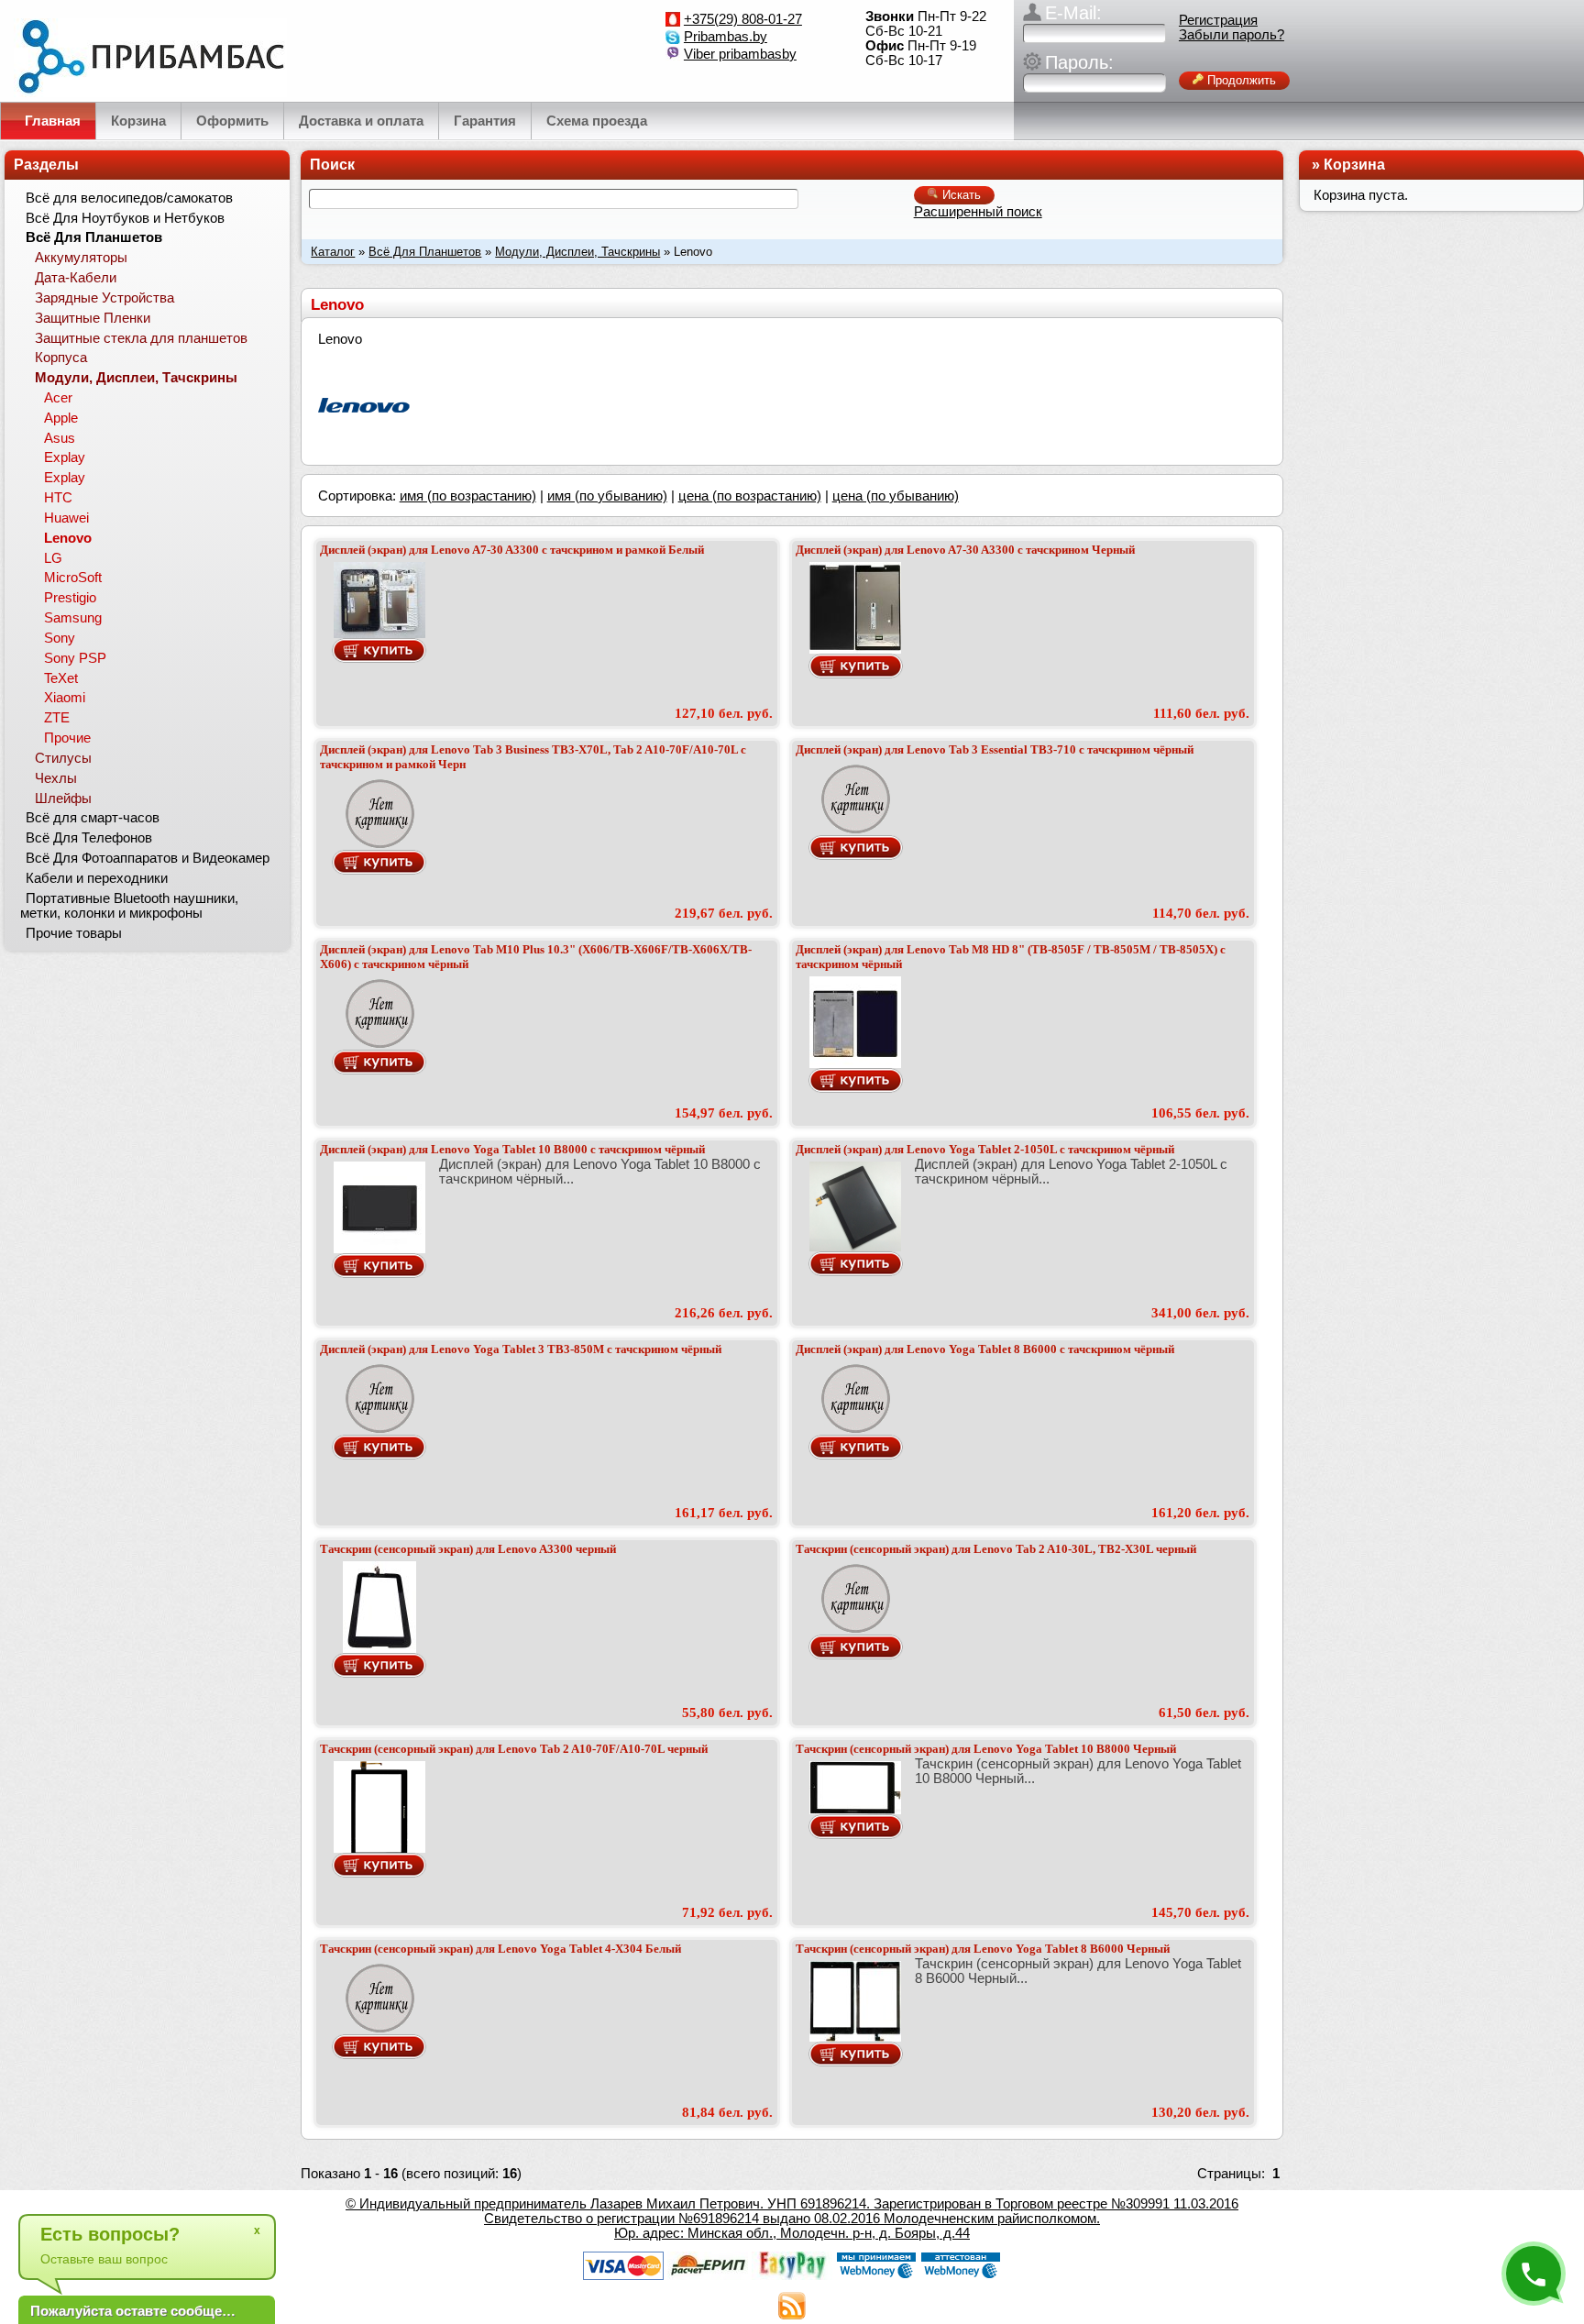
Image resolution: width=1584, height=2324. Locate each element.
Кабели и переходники (97, 878)
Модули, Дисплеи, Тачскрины (577, 252)
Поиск (332, 165)
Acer (58, 398)
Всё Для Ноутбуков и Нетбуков (125, 218)
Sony (60, 638)
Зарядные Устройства (104, 298)
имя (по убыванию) (607, 496)
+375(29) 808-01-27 (743, 19)
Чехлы (56, 778)
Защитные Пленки (93, 318)
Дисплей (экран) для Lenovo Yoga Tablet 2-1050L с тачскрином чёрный (985, 1149)
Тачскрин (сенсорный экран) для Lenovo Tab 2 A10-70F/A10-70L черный (514, 1749)
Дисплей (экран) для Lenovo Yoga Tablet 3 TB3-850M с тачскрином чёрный (521, 1349)
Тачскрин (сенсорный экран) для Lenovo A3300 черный (468, 1549)
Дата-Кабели (76, 278)
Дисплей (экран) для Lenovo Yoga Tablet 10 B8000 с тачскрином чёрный (512, 1149)
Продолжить (1240, 80)
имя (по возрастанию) (468, 496)
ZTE (57, 718)
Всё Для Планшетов (425, 252)
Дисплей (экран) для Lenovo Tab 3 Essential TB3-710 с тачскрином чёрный (995, 749)
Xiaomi (65, 698)
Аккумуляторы (81, 258)
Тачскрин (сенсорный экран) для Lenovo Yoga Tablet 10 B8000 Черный (986, 1749)
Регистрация (1218, 20)
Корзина (1354, 165)
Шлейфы (63, 799)
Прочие (67, 738)
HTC (58, 498)
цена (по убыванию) (896, 496)
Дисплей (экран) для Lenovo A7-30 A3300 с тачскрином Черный (965, 550)
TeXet (61, 678)
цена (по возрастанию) (750, 496)
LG (53, 558)
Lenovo (68, 538)
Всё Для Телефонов (89, 838)
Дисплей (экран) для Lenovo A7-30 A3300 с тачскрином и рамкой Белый (512, 550)
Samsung (73, 618)
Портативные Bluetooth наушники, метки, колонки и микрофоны (129, 906)
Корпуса (61, 358)
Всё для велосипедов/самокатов (129, 198)
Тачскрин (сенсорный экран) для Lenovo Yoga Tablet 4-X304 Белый (500, 1949)
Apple (61, 418)
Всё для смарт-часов (93, 818)
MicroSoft (73, 578)
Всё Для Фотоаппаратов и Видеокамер (148, 858)
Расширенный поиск (978, 212)
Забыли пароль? (1232, 35)
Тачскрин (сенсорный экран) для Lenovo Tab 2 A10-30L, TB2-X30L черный (996, 1549)
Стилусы (63, 758)
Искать (960, 195)
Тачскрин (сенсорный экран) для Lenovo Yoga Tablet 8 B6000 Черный (983, 1949)
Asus (60, 438)
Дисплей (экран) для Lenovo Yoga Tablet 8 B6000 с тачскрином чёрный (985, 1349)
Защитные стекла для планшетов (141, 338)
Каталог (333, 252)
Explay (65, 457)
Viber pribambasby (740, 54)
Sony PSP (75, 658)
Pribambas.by (726, 37)
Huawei (66, 518)
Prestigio (70, 598)
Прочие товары (74, 933)
